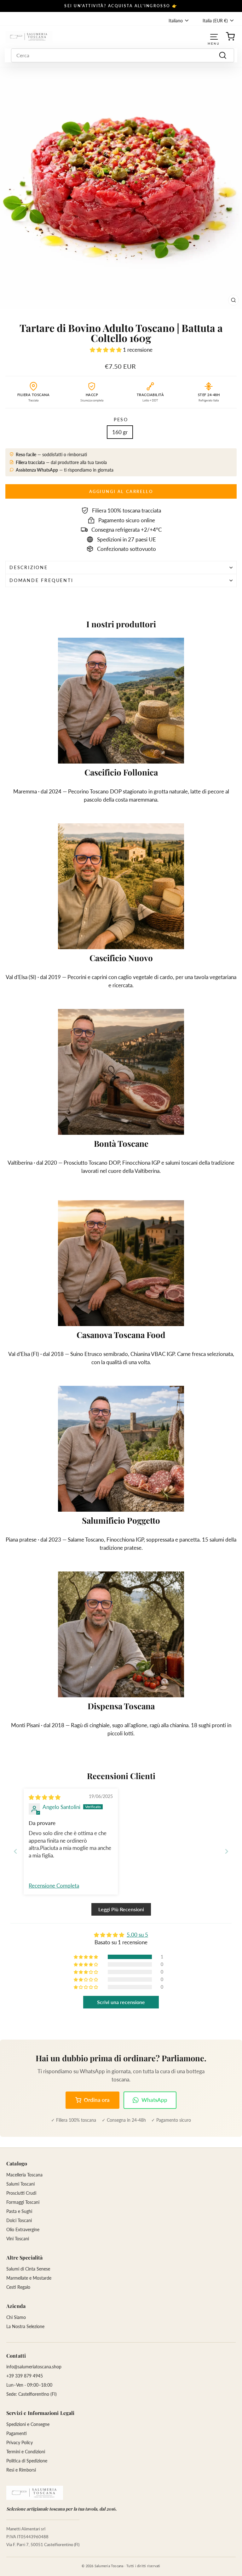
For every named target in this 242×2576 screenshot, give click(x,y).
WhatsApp (154, 2100)
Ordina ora (97, 2100)
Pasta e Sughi (19, 2211)
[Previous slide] (15, 1851)
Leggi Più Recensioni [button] (121, 1909)
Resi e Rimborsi (21, 2470)
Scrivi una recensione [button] (121, 2002)
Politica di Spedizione (27, 2461)
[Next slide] (227, 1851)
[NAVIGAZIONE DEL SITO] (214, 37)
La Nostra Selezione (25, 2326)
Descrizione (29, 567)
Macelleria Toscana (24, 2175)
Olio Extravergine (23, 2229)
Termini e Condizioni (26, 2452)
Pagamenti (17, 2433)
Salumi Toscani (20, 2184)
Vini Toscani (18, 2239)
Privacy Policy (20, 2442)
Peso (121, 420)
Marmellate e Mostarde (29, 2278)
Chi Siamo (16, 2317)
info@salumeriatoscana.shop (34, 2367)
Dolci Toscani (19, 2220)
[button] (106, 350)
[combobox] (123, 55)
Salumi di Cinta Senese (28, 2269)
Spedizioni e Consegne (28, 2424)
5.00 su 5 (137, 1935)
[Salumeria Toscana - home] (35, 2493)
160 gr (120, 432)
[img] (45, 1797)
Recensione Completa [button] (54, 1886)
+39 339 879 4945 (25, 2376)
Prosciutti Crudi (21, 2193)
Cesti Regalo (18, 2287)
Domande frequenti (41, 580)
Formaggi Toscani (23, 2202)
